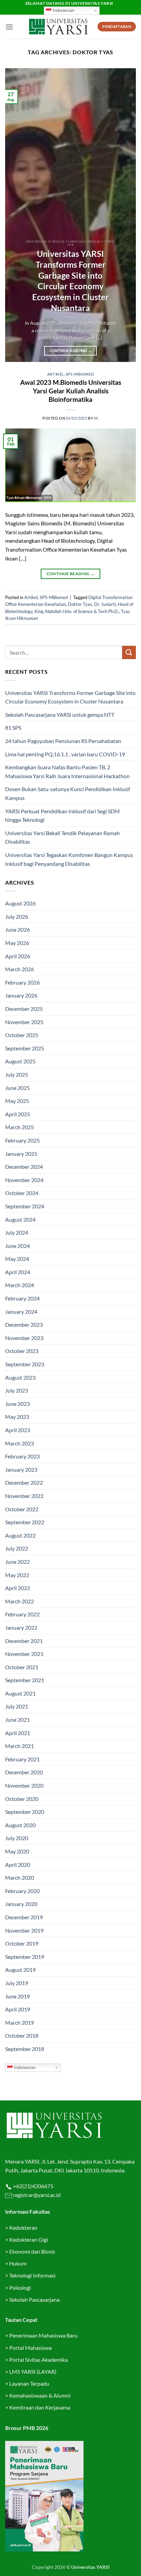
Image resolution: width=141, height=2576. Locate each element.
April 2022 (18, 1588)
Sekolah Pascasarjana (34, 2300)
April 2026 (18, 956)
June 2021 (17, 1720)
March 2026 (20, 969)
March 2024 (20, 1285)
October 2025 (22, 1035)
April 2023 (18, 1430)
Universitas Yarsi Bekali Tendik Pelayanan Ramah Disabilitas (62, 837)
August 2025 (20, 1061)
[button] (9, 27)
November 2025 (24, 1022)
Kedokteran (23, 2228)
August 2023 (20, 1377)
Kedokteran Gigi (29, 2239)
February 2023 (22, 1456)
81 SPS (13, 727)
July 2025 (17, 1074)
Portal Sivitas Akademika (39, 2360)
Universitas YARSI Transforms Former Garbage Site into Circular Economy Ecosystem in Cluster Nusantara (70, 281)
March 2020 (20, 1878)
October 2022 (22, 1509)
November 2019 (24, 1930)
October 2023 (22, 1351)
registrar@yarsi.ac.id (36, 2195)
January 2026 (21, 995)
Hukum (18, 2263)
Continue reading (71, 351)
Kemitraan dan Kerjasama (40, 2407)
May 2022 (17, 1575)
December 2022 (24, 1482)
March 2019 (20, 2022)
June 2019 (17, 1996)
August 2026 (20, 903)
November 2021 (24, 1654)
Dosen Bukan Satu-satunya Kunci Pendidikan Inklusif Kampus (68, 793)
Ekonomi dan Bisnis (32, 2251)
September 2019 (25, 1957)
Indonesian (63, 10)
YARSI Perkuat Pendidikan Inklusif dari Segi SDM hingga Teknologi (62, 816)
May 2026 (17, 943)
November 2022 (24, 1496)
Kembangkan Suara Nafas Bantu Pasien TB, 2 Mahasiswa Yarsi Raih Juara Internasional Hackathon (67, 772)
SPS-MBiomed (80, 374)
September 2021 (25, 1680)
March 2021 (20, 1746)
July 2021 (17, 1706)
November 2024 (24, 1180)
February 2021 (22, 1759)
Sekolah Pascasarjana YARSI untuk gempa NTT (60, 715)
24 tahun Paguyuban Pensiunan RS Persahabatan (64, 741)
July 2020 (17, 1838)
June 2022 (17, 1562)
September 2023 (25, 1364)
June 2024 (17, 1246)
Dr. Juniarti (105, 604)
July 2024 (17, 1232)
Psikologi (20, 2288)
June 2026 (17, 929)
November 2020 (24, 1785)
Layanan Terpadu (29, 2383)
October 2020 (22, 1799)
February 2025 (22, 1140)
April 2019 (18, 2009)
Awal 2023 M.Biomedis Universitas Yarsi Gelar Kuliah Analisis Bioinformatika (71, 391)
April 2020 (18, 1865)
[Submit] (129, 652)
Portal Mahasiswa (30, 2348)
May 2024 (17, 1259)
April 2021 (18, 1733)
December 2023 (24, 1325)
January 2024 (21, 1312)
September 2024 (25, 1206)
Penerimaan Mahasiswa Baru (43, 2335)
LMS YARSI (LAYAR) (33, 2371)
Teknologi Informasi (32, 2275)
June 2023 (17, 1404)
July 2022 (17, 1548)
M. (96, 418)
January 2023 (21, 1469)
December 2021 (24, 1641)
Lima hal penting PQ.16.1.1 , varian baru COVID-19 (65, 754)
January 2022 (21, 1627)
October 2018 (22, 2035)
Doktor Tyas (80, 604)
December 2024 (24, 1167)
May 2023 (17, 1417)
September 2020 (25, 1812)
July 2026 (17, 916)
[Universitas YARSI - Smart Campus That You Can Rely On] (58, 27)
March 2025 (20, 1127)
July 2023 (17, 1390)
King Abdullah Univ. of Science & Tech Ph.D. (77, 611)
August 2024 (20, 1219)
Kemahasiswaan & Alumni (40, 2395)
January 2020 (21, 1904)
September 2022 (25, 1522)
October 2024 (22, 1193)
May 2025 (17, 1101)
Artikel (56, 374)
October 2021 (22, 1667)
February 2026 (22, 982)
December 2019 (24, 1917)
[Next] (125, 215)
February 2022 (22, 1614)
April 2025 (18, 1114)
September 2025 (25, 1048)
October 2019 (22, 1943)
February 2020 (22, 1891)
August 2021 (20, 1693)
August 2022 (20, 1535)
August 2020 (20, 1825)
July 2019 (17, 1983)
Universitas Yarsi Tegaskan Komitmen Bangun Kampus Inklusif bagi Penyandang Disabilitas (69, 859)
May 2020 (17, 1851)
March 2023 (20, 1443)
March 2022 (20, 1601)
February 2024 (22, 1298)
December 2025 (24, 1009)
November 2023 (24, 1338)
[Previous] (16, 215)
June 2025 (17, 1088)
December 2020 (24, 1772)
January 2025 (21, 1154)
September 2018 (25, 2049)
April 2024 (18, 1272)
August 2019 (20, 1970)
